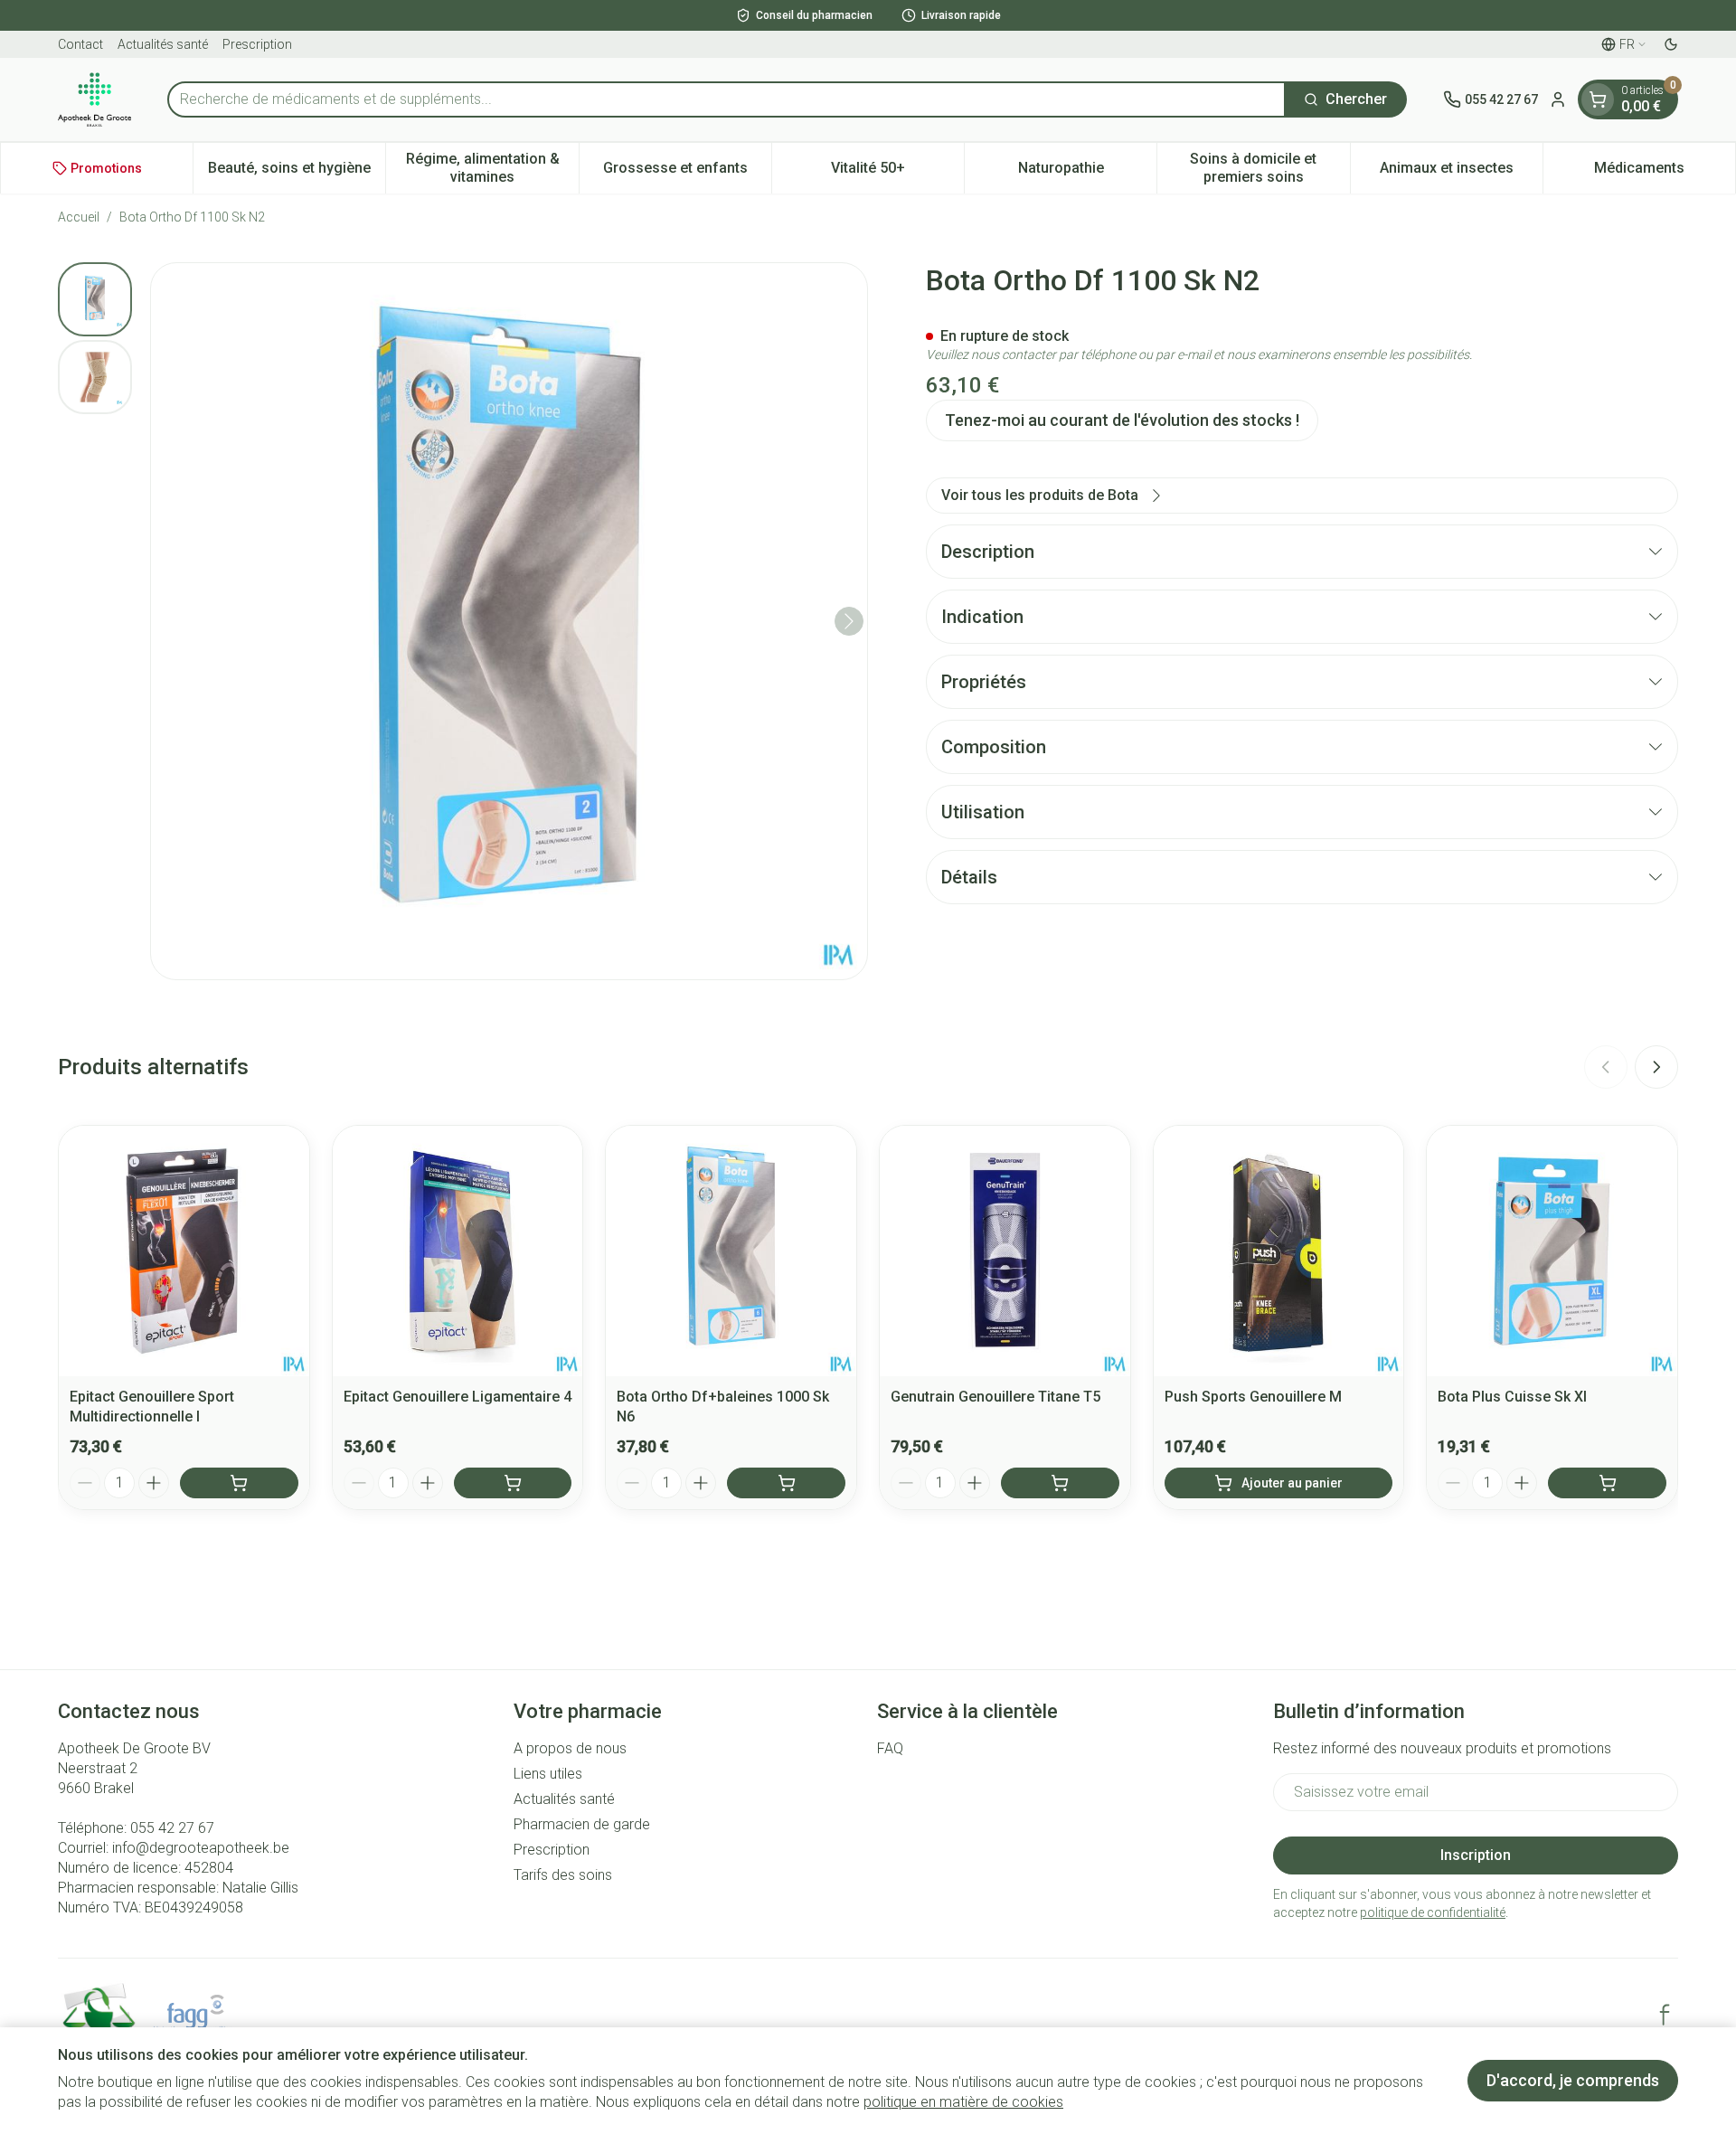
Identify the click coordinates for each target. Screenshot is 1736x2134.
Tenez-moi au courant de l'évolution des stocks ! (1122, 420)
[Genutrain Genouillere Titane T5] (1005, 1251)
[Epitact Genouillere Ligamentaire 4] (458, 1251)
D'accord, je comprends (1573, 2080)
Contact (80, 44)
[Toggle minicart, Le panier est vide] (1598, 99)
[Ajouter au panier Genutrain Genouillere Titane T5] (1060, 1483)
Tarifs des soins (563, 1875)
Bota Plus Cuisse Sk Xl (1512, 1397)
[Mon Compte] (1558, 99)
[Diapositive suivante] (1656, 1067)
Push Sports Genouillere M (1253, 1397)
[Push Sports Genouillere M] (1279, 1251)
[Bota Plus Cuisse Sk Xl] (1552, 1251)
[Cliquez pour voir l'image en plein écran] (509, 621)
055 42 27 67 (172, 1828)
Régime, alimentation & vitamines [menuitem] (492, 168)
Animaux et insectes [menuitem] (1461, 172)
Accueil (79, 217)
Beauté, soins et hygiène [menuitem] (297, 172)
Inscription (1476, 1855)
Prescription (257, 44)
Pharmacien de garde (582, 1824)
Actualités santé (163, 44)
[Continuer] (849, 621)
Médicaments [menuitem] (1665, 172)
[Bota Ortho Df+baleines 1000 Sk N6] (731, 1251)
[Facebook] (1665, 2015)
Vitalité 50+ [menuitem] (897, 172)
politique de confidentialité (1433, 1912)
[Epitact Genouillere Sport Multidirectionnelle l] (184, 1251)
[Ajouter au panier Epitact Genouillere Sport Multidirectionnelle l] (239, 1483)
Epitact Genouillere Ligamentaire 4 (458, 1397)
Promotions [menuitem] (106, 168)
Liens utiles (548, 1774)
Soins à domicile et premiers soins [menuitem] (1269, 168)
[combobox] (726, 99)
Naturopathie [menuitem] (1087, 172)
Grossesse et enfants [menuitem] (687, 172)
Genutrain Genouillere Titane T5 (995, 1397)
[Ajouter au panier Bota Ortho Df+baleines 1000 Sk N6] (786, 1483)
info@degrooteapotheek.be (201, 1848)
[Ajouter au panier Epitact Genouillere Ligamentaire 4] (513, 1483)
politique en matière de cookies (963, 2102)
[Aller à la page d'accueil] (94, 99)
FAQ (890, 1748)
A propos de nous (570, 1748)
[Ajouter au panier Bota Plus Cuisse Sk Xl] (1607, 1483)
